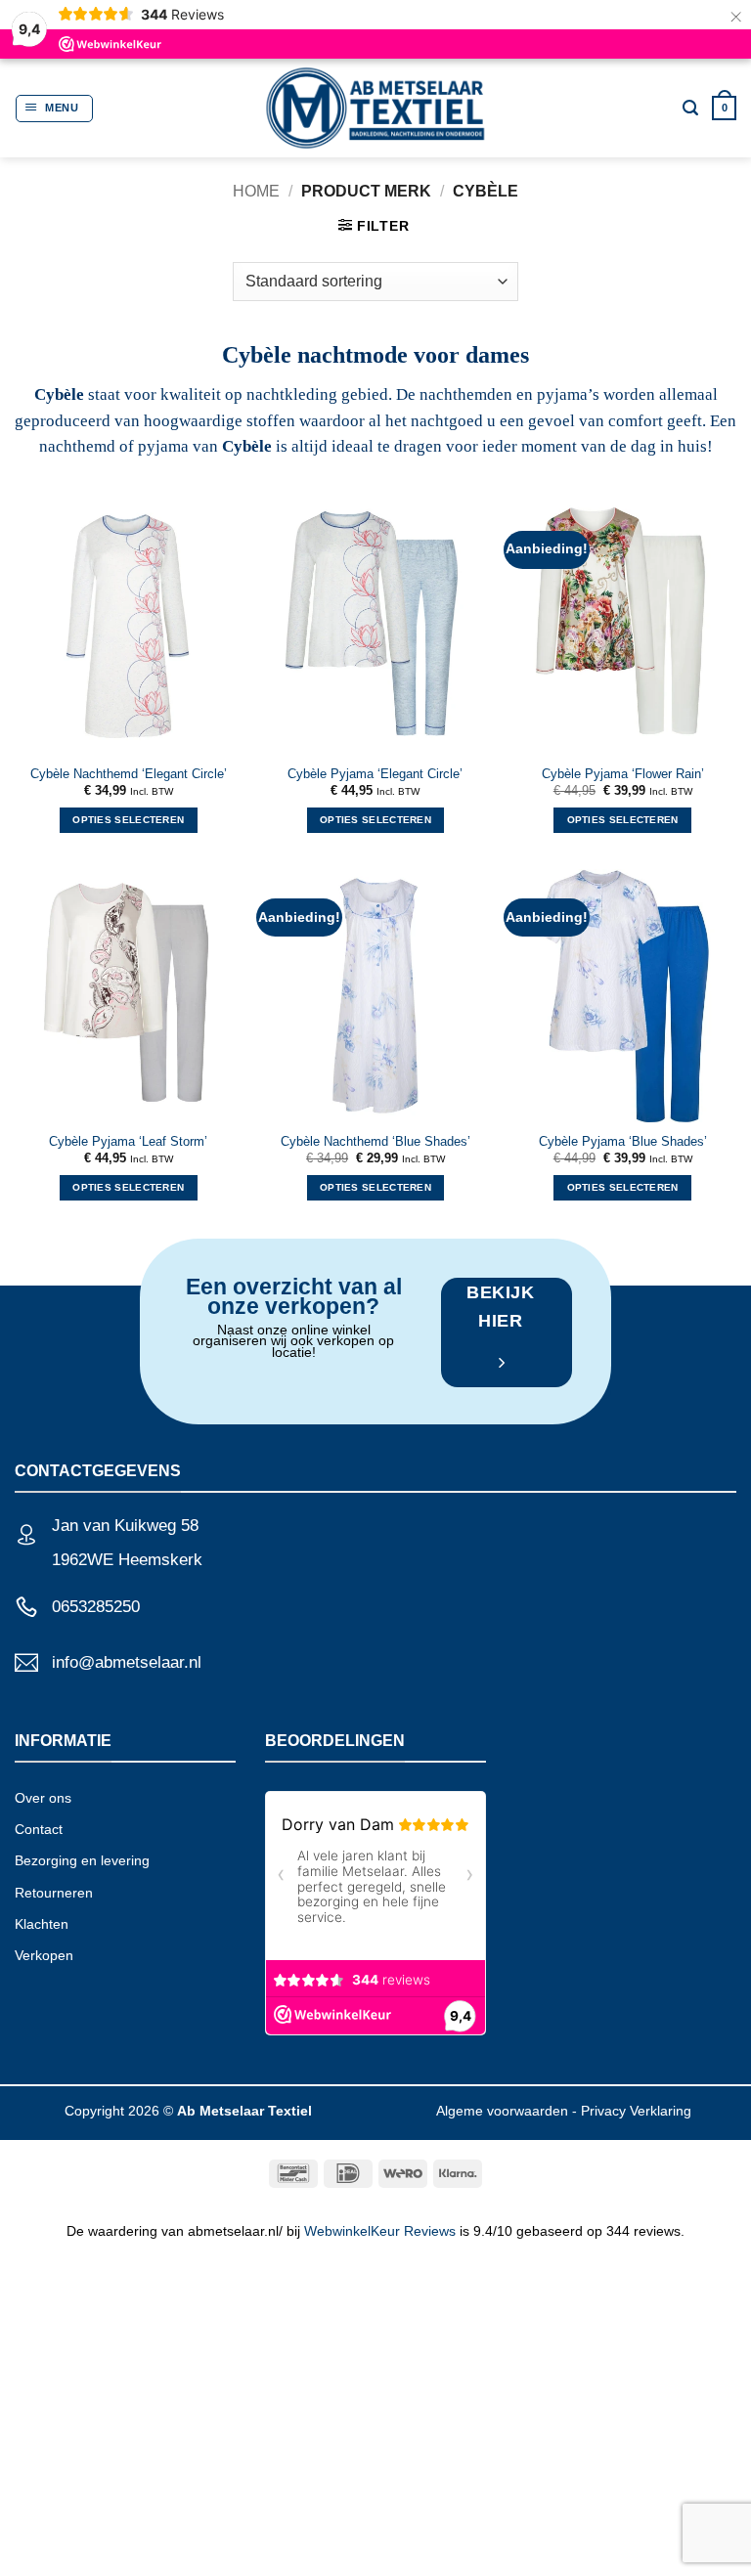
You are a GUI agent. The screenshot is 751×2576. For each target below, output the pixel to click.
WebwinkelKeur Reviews (380, 2231)
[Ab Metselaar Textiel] (375, 108)
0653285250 (96, 1607)
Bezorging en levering (82, 1860)
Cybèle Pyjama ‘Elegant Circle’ (375, 774)
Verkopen (44, 1955)
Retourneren (54, 1893)
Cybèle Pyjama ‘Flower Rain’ (623, 774)
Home (256, 191)
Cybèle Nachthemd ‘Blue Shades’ (375, 1142)
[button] (54, 109)
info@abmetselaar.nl (127, 1662)
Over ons (43, 1798)
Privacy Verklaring (636, 2111)
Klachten (42, 1924)
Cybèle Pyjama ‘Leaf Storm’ (128, 1142)
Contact (39, 1829)
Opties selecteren (128, 820)
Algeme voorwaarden (502, 2111)
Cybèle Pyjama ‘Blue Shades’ (623, 1142)
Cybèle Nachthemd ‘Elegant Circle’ (129, 774)
